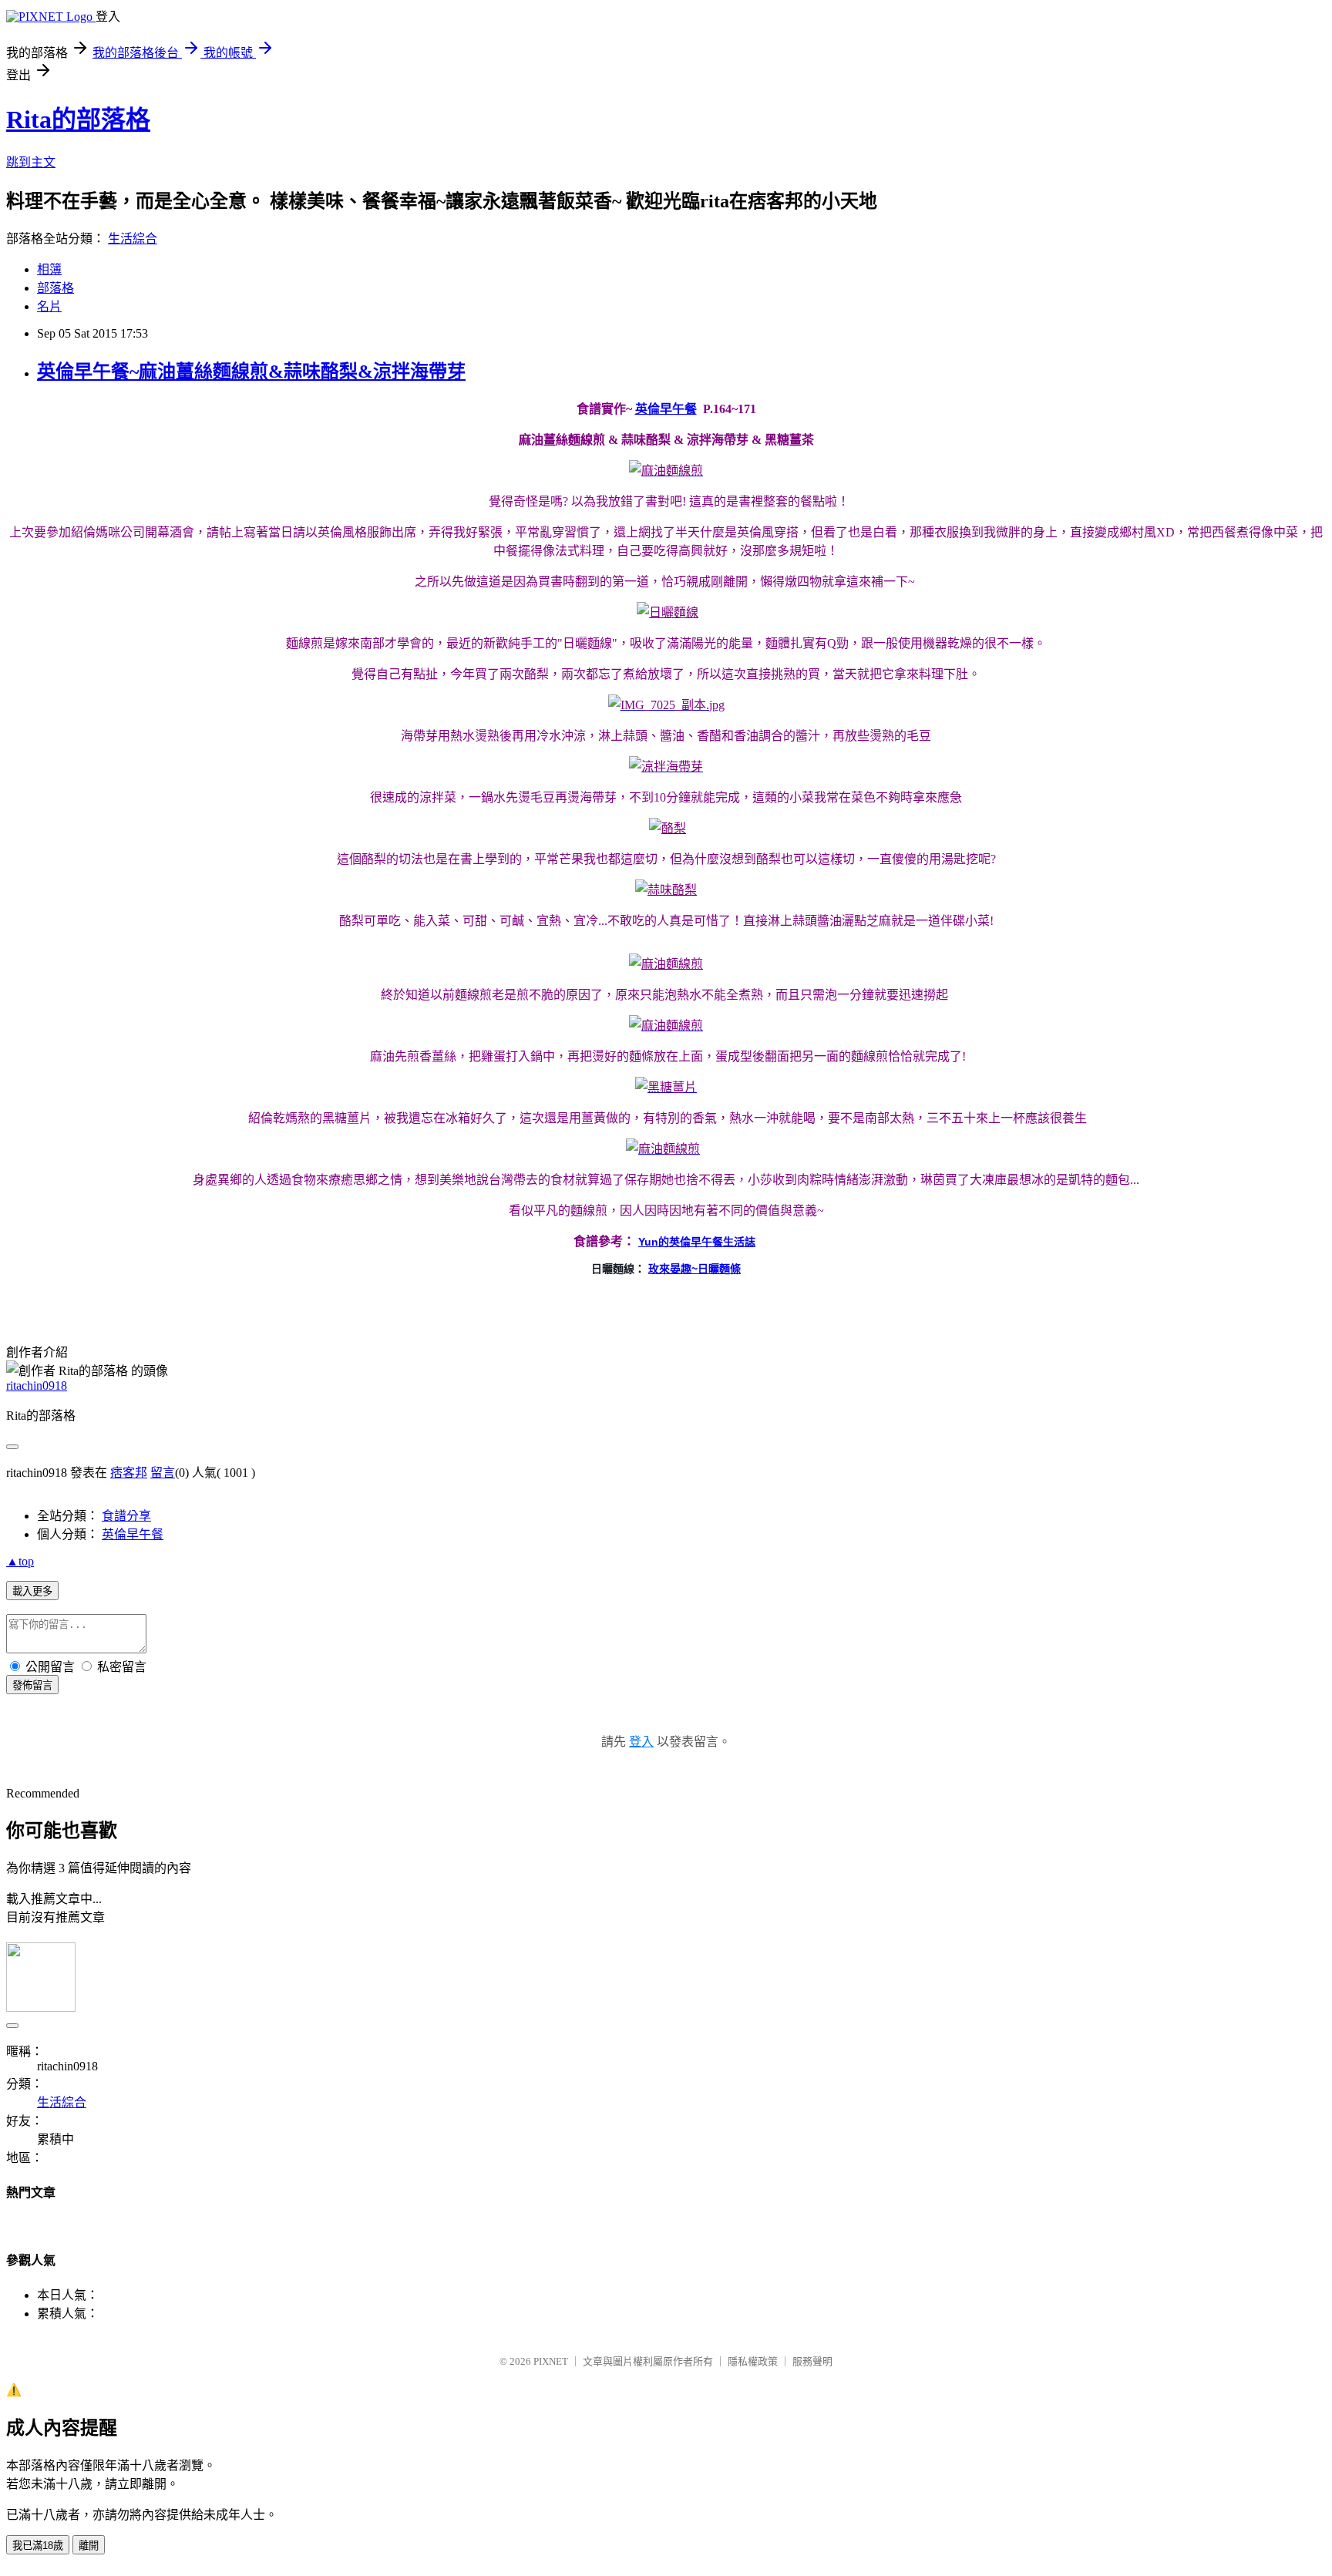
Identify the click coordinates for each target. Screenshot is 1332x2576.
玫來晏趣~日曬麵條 (695, 1269)
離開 (89, 2546)
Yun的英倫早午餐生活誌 (697, 1242)
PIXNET (551, 2361)
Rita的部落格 (78, 119)
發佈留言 (32, 1685)
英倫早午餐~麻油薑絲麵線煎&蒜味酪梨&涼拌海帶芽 (251, 372)
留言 (163, 1473)
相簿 (49, 269)
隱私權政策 (753, 2361)
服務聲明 (812, 2361)
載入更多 (32, 1591)
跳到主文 (31, 162)
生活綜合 (133, 239)
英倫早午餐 (666, 409)
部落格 (55, 288)
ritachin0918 (37, 1386)
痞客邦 (129, 1473)
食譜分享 (126, 1516)
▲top (20, 1561)
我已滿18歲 (38, 2546)
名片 (49, 306)
